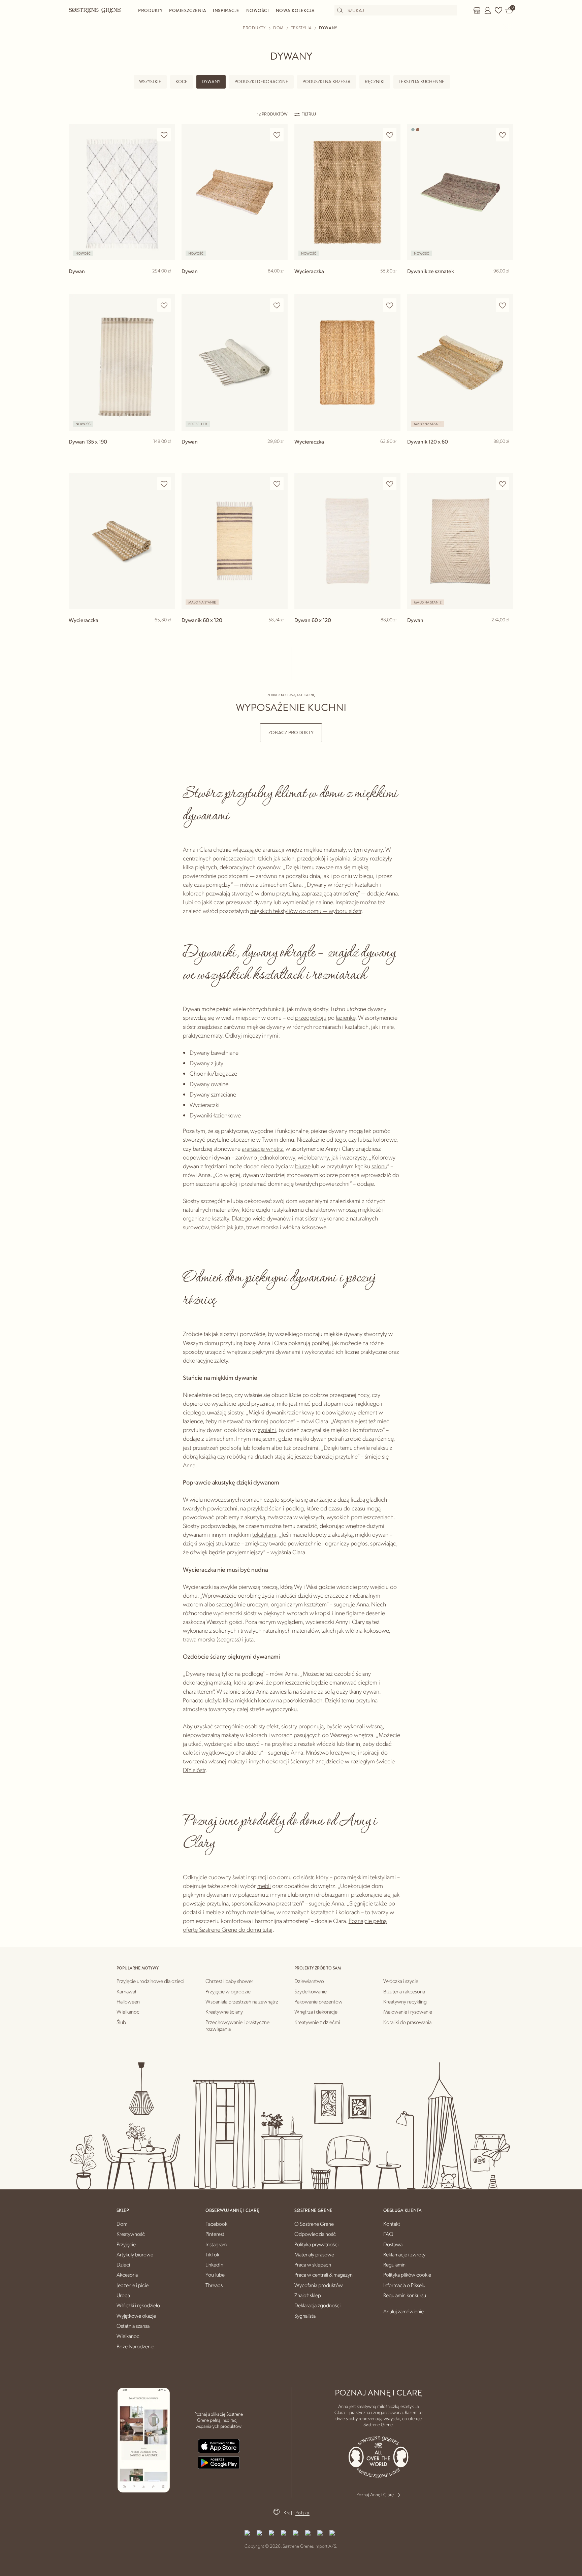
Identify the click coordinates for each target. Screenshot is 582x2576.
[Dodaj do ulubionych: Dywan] (164, 135)
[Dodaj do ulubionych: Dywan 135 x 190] (164, 305)
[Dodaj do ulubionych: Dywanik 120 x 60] (503, 305)
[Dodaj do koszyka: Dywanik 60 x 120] (280, 631)
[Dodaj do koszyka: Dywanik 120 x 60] (505, 452)
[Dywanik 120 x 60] (460, 363)
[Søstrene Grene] (95, 10)
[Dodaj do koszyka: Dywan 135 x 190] (167, 452)
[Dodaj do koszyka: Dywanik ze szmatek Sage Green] (505, 282)
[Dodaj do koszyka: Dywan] (167, 282)
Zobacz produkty (291, 733)
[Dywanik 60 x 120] (235, 541)
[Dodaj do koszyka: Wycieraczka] (392, 282)
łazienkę (346, 1017)
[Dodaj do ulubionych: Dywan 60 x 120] (390, 484)
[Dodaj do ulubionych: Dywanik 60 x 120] (277, 484)
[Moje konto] (488, 10)
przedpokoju (311, 1017)
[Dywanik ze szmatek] (460, 192)
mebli (264, 1885)
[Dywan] (122, 192)
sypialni (267, 1429)
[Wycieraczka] (347, 192)
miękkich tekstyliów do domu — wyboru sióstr (306, 910)
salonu (379, 1166)
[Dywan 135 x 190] (122, 363)
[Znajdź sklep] (477, 10)
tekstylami (264, 1534)
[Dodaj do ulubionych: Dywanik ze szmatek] (503, 135)
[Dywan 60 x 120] (347, 541)
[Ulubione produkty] (498, 10)
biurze (303, 1166)
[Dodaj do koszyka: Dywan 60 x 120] (392, 631)
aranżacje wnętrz (262, 1148)
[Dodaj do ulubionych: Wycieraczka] (390, 135)
